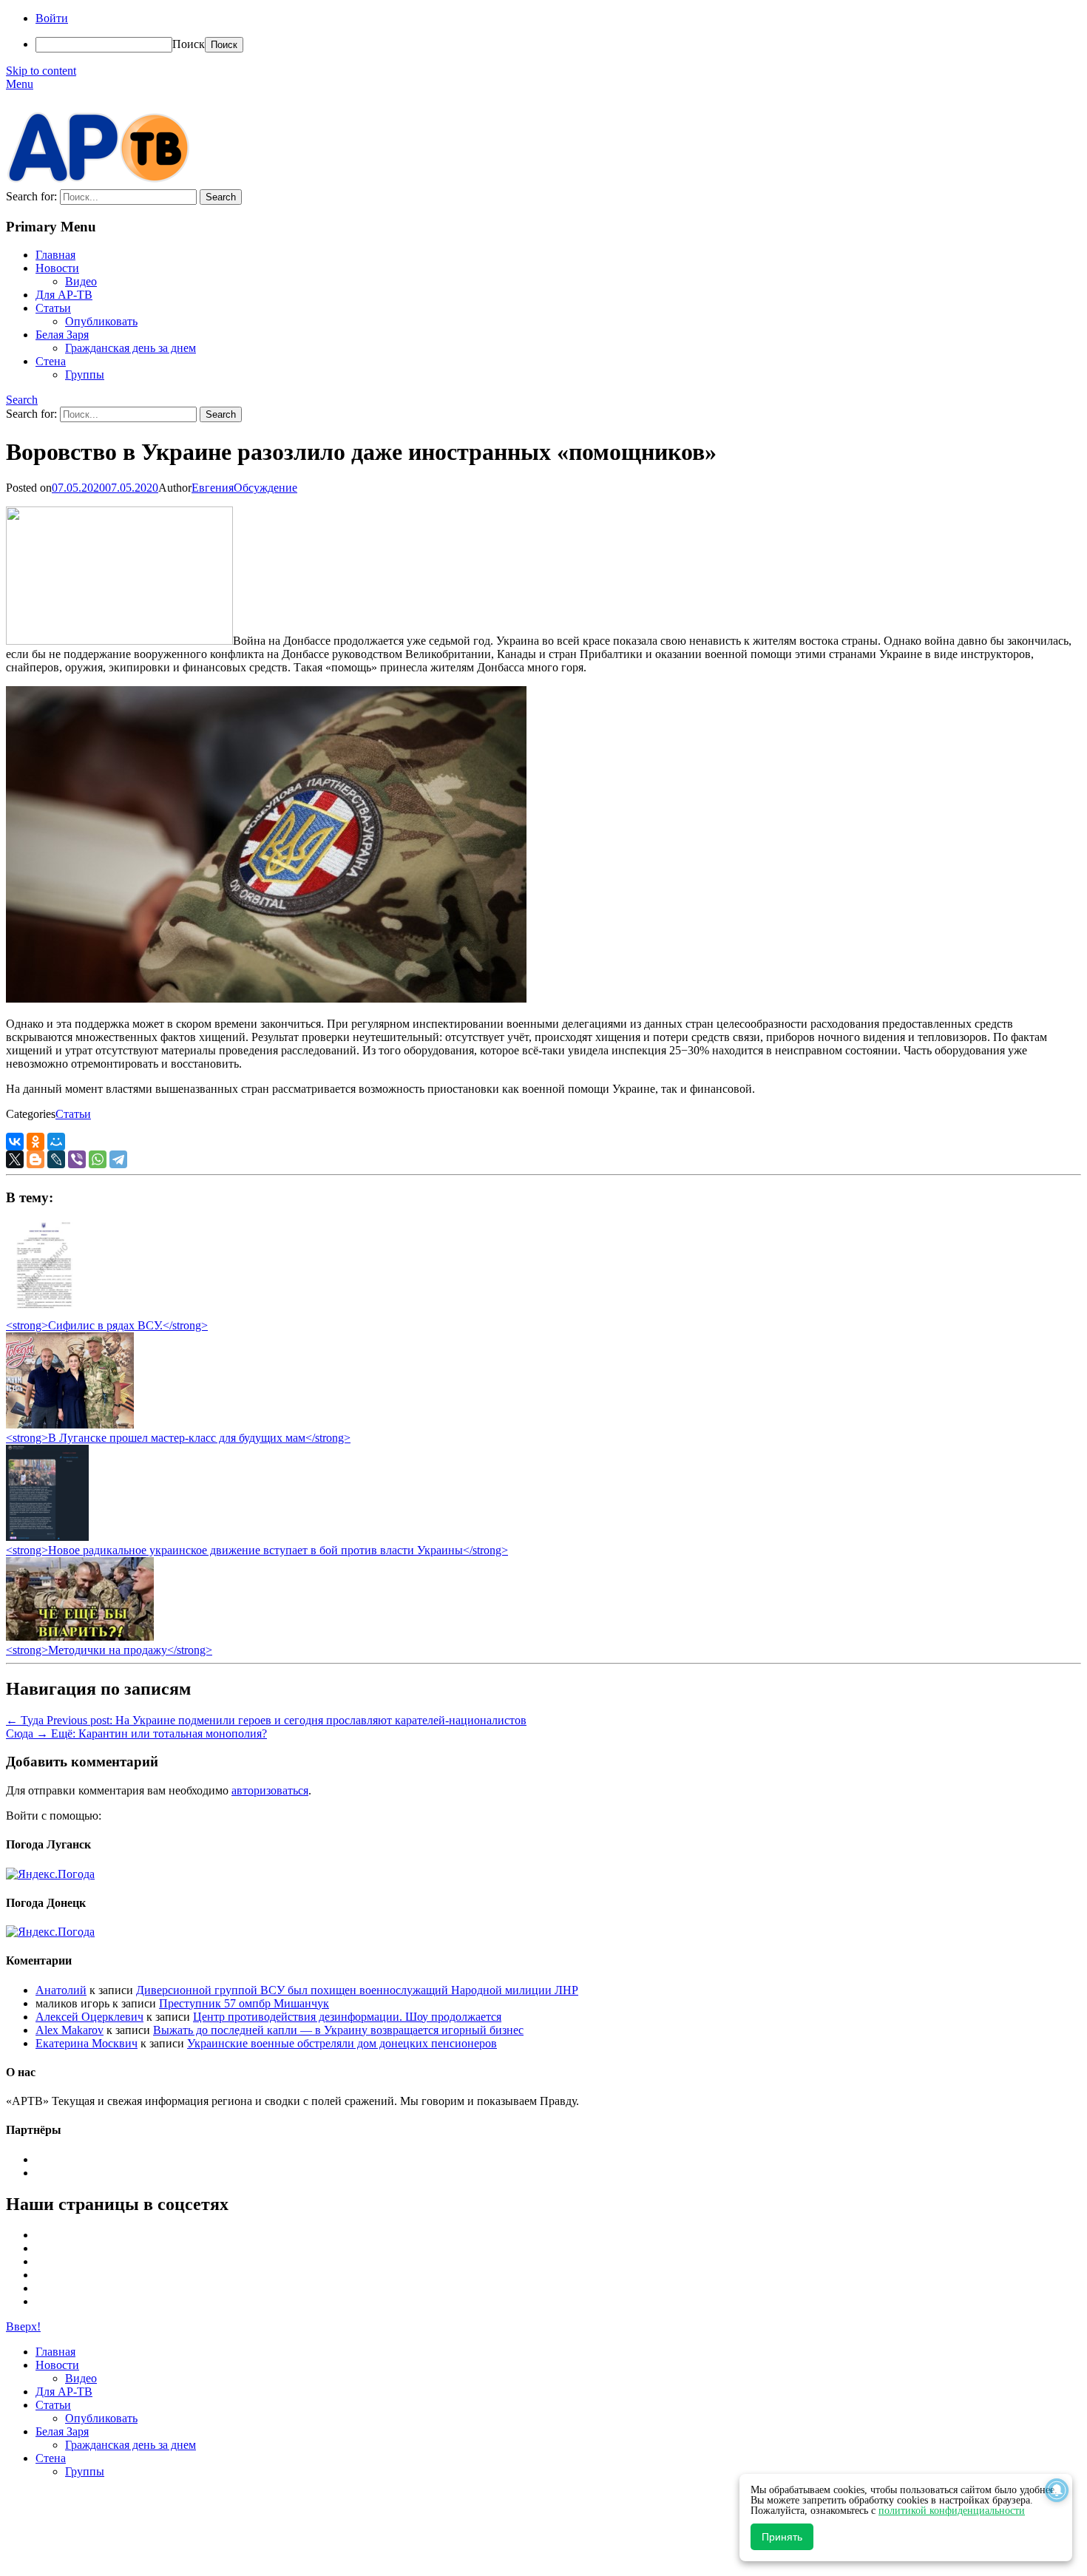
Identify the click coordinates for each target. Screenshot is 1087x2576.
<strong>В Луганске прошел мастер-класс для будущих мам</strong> (178, 1438)
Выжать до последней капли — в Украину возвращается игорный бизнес (338, 2030)
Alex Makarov (70, 2030)
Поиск (189, 44)
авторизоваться (270, 1790)
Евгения (213, 488)
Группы (85, 374)
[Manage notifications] (1057, 2490)
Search (22, 400)
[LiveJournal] (56, 1159)
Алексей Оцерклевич (89, 2017)
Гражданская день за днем (131, 348)
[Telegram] (118, 1159)
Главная (55, 255)
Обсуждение (265, 488)
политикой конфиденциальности (952, 2511)
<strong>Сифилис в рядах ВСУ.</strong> (107, 1325)
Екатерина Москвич (87, 2043)
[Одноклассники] (35, 1142)
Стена (51, 361)
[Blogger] (35, 1159)
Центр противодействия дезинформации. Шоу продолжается (347, 2017)
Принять (782, 2537)
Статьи (53, 308)
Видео (81, 281)
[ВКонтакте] (15, 1142)
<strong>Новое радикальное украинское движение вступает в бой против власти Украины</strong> (257, 1550)
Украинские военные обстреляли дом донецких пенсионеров (342, 2043)
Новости (57, 268)
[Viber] (77, 1159)
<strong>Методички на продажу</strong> (109, 1650)
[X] (15, 1159)
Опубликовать (101, 321)
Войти (52, 18)
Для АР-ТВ (64, 295)
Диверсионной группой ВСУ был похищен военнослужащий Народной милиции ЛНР (357, 1990)
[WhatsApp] (98, 1159)
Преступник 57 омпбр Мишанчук (244, 2003)
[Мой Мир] (56, 1142)
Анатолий (61, 1990)
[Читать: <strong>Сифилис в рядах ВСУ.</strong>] (40, 1312)
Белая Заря (62, 335)
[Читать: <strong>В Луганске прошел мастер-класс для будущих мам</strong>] (70, 1424)
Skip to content (41, 71)
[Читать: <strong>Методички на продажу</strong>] (80, 1637)
